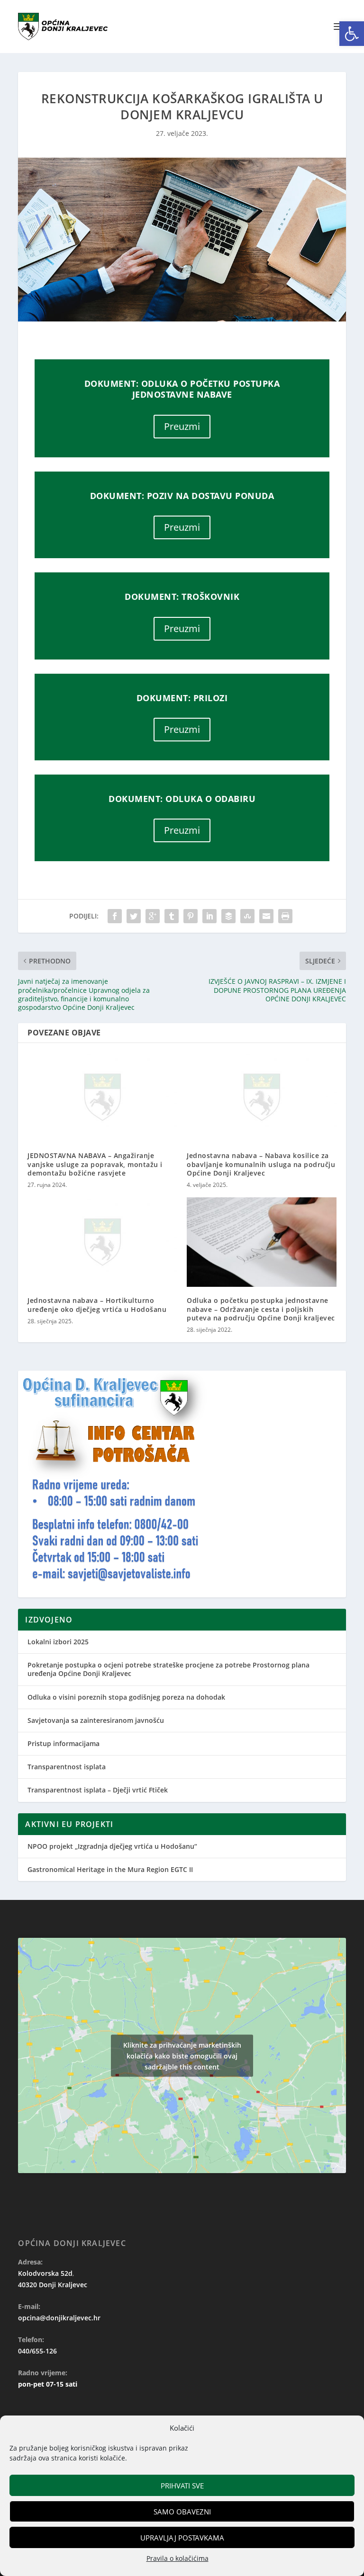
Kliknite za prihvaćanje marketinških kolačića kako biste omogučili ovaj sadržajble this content (182, 2055)
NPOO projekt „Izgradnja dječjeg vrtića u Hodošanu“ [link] (112, 1846)
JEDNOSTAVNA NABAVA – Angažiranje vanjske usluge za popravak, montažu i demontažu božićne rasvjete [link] (95, 1164)
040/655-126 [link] (37, 2351)
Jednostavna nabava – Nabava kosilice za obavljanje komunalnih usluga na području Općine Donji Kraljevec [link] (261, 1164)
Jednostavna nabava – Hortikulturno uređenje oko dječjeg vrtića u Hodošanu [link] (97, 1305)
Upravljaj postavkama (182, 2538)
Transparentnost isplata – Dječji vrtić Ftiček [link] (98, 1790)
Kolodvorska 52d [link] (45, 2273)
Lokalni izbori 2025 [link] (58, 1642)
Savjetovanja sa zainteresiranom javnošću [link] (96, 1720)
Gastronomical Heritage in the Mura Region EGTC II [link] (110, 1869)
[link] (352, 34)
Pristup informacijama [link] (64, 1743)
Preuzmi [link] (182, 426)
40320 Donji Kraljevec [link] (53, 2285)
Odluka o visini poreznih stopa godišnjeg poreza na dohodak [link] (126, 1697)
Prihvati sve (182, 2486)
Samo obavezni (182, 2512)
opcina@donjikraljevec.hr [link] (59, 2318)
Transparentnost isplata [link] (67, 1767)
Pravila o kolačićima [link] (177, 2558)
